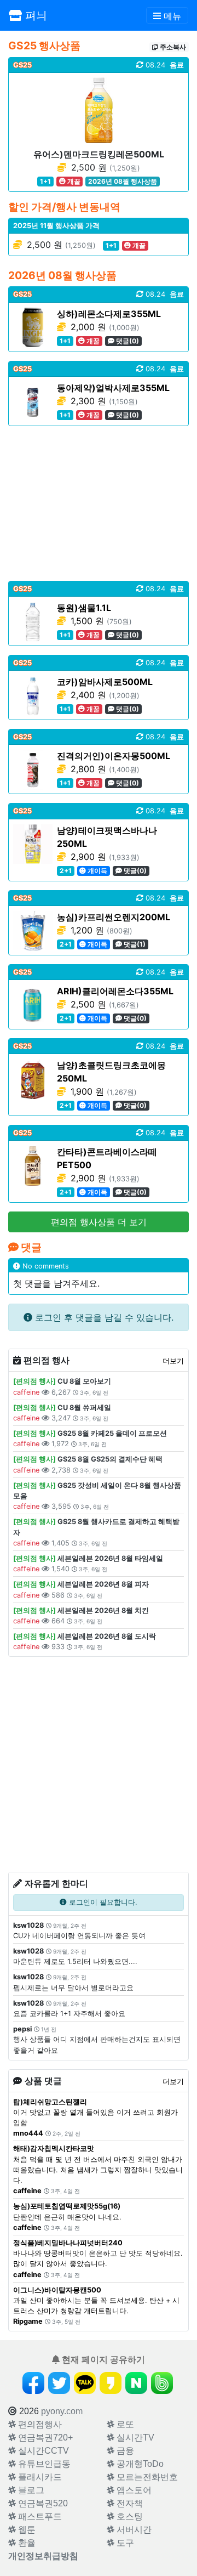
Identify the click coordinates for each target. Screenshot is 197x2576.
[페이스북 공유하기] (33, 2383)
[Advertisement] (99, 503)
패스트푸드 (39, 2516)
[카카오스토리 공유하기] (111, 2383)
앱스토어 (133, 2490)
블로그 (30, 2490)
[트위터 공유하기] (59, 2383)
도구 (124, 2543)
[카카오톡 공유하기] (85, 2383)
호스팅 (129, 2516)
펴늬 (34, 15)
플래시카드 (39, 2477)
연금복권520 (42, 2503)
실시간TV (134, 2438)
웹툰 (26, 2530)
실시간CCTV (42, 2451)
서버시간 (133, 2530)
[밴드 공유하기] (162, 2383)
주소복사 (172, 47)
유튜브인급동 (43, 2464)
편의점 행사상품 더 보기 (99, 1222)
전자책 (129, 2503)
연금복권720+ (44, 2438)
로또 (124, 2424)
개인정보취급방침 (43, 2556)
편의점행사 (39, 2424)
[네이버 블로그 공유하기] (136, 2383)
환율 (26, 2543)
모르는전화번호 (146, 2477)
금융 (124, 2451)
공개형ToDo (139, 2464)
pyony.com (62, 2411)
